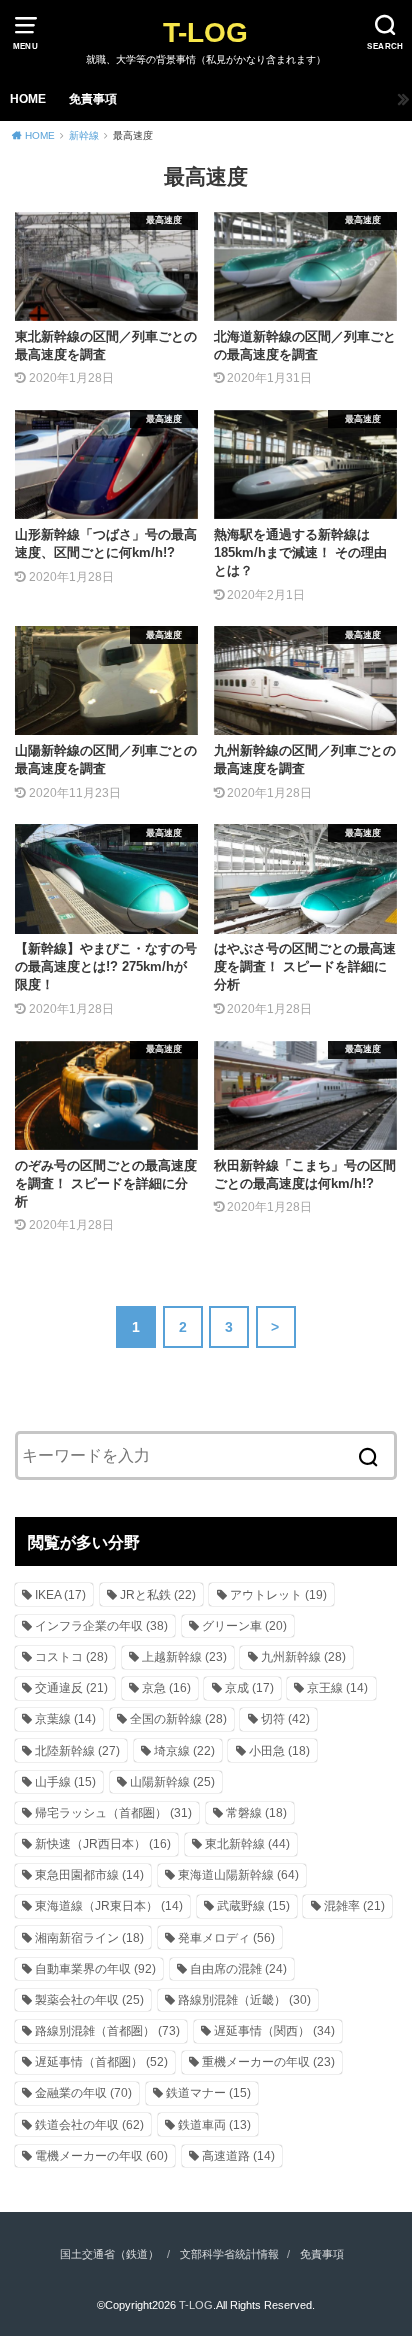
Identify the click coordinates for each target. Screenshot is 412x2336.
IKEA (60, 1595)
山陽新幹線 (172, 1782)
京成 (249, 1688)
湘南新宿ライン (89, 1938)
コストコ (71, 1657)
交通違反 (71, 1688)
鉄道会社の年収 (89, 2125)
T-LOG (205, 32)
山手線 (65, 1782)
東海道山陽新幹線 (238, 1875)
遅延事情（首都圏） (101, 2062)
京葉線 (65, 1719)
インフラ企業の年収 (101, 1626)
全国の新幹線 (178, 1719)
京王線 (337, 1688)
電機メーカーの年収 (101, 2156)
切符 (285, 1719)
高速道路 (238, 2156)
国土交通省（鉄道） (109, 2254)
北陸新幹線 (77, 1751)
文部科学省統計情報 (229, 2254)
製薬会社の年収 (89, 2000)
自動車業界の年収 (95, 1969)
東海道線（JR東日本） (109, 1906)
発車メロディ (226, 1938)
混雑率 (354, 1906)
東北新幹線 (247, 1844)
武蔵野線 (253, 1906)
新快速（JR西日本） (103, 1844)
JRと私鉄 (158, 1595)
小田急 (279, 1751)
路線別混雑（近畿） (244, 2000)
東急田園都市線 (89, 1875)
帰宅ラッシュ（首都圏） (113, 1813)
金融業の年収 (83, 2093)
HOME (28, 99)
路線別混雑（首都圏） (107, 2031)
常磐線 (256, 1813)
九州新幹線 (303, 1657)
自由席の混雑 (238, 1969)
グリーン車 (244, 1626)
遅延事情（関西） (274, 2031)
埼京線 (184, 1751)
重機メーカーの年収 (268, 2062)
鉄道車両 (214, 2125)
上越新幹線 (184, 1657)
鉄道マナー (208, 2093)
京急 (166, 1688)
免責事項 (93, 99)
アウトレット (278, 1595)
